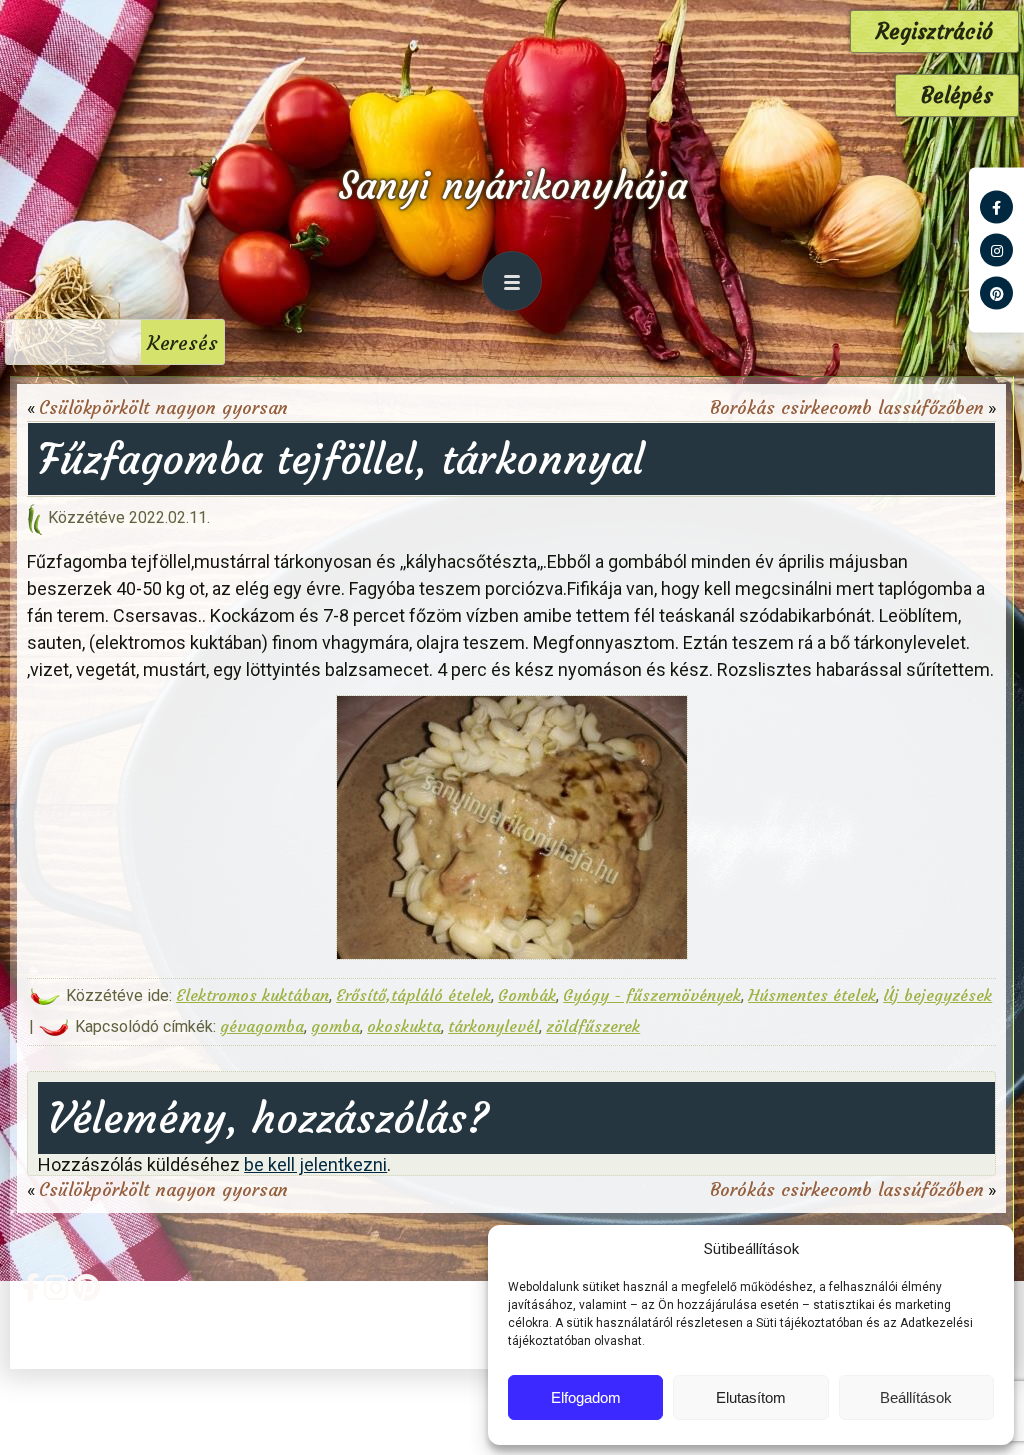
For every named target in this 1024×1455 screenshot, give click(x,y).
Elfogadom (586, 1397)
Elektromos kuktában (252, 995)
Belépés (957, 95)
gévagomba (262, 1026)
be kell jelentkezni (315, 1164)
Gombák (527, 995)
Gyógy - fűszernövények (652, 995)
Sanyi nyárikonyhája (512, 185)
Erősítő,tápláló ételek (413, 995)
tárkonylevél (493, 1026)
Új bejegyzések (937, 995)
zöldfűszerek (593, 1026)
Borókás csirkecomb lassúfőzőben (847, 407)
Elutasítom (751, 1397)
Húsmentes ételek (812, 995)
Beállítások (916, 1397)
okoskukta (404, 1026)
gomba (335, 1026)
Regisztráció (934, 31)
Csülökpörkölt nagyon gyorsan (163, 407)
